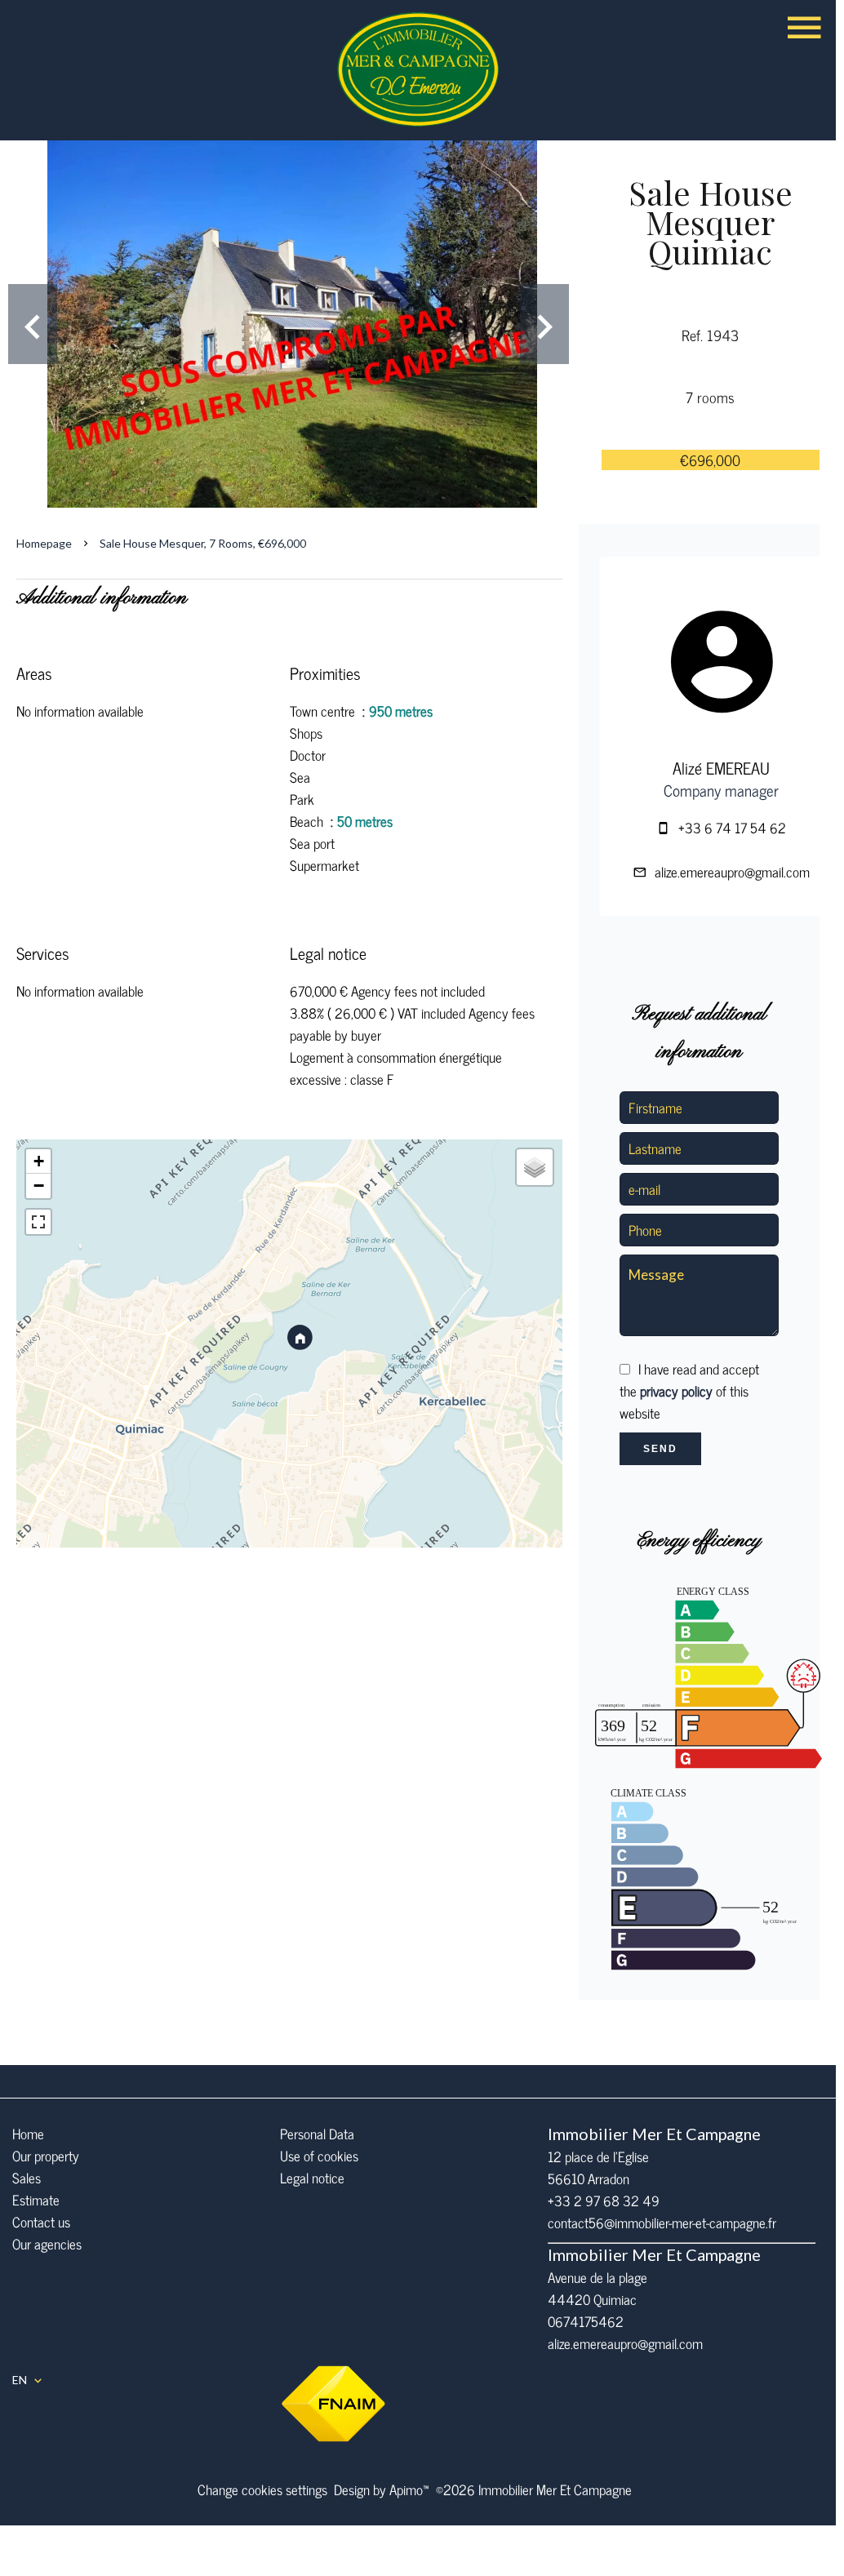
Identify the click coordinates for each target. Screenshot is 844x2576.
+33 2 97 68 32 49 (604, 2201)
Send (660, 1449)
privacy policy (676, 1391)
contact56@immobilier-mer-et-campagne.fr (662, 2223)
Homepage (44, 543)
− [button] (39, 1186)
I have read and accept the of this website (689, 1391)
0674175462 (586, 2321)
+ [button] (39, 1161)
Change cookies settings (262, 2489)
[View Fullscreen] (38, 1222)
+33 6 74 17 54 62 (732, 828)
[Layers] (535, 1167)
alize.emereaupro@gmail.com (732, 872)
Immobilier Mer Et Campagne (654, 2134)
